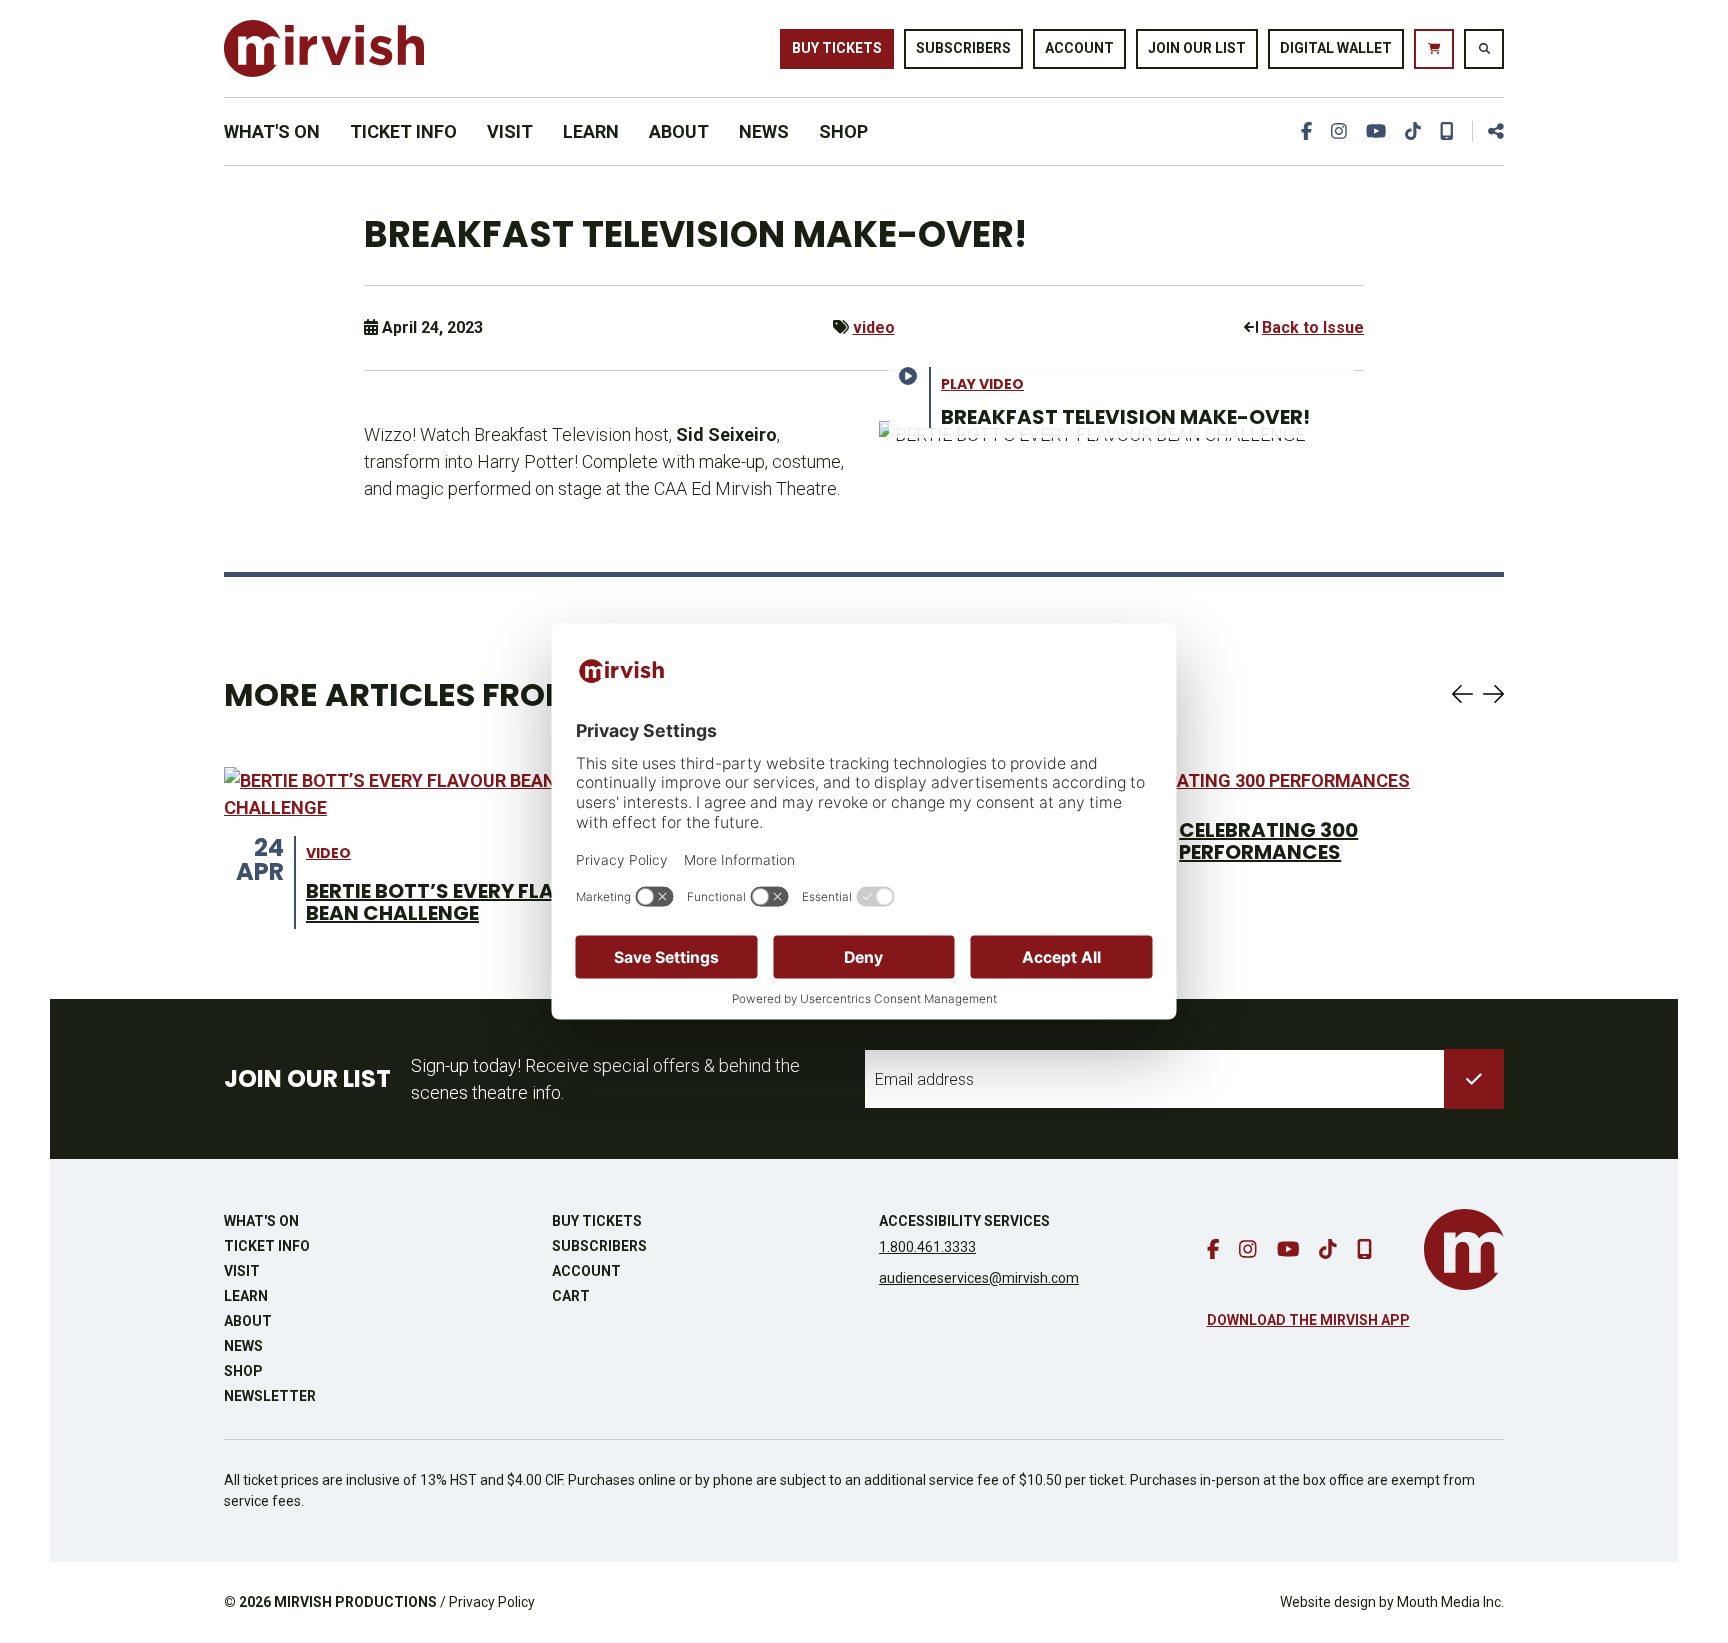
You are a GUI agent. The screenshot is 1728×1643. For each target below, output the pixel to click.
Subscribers (963, 48)
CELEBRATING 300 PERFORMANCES (1268, 841)
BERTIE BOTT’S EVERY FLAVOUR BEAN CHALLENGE (459, 902)
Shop (843, 131)
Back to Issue (1313, 327)
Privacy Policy (492, 1602)
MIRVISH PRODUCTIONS (355, 1602)
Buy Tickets (837, 48)
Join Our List (1197, 48)
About (679, 131)
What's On (272, 131)
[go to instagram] (1339, 131)
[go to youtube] (1376, 131)
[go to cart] (1434, 49)
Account (1079, 48)
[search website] (1484, 49)
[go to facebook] (1306, 131)
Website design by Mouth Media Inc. (1392, 1602)
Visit (510, 131)
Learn (591, 131)
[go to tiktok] (1413, 131)
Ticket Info (403, 131)
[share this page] (1488, 131)
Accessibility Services (964, 1221)
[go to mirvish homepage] (1464, 1249)
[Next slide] (1493, 694)
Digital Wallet (1336, 48)
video (874, 327)
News (764, 131)
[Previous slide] (1462, 694)
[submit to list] (1474, 1079)
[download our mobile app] (1447, 131)
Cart (571, 1296)
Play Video (982, 384)
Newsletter (270, 1396)
